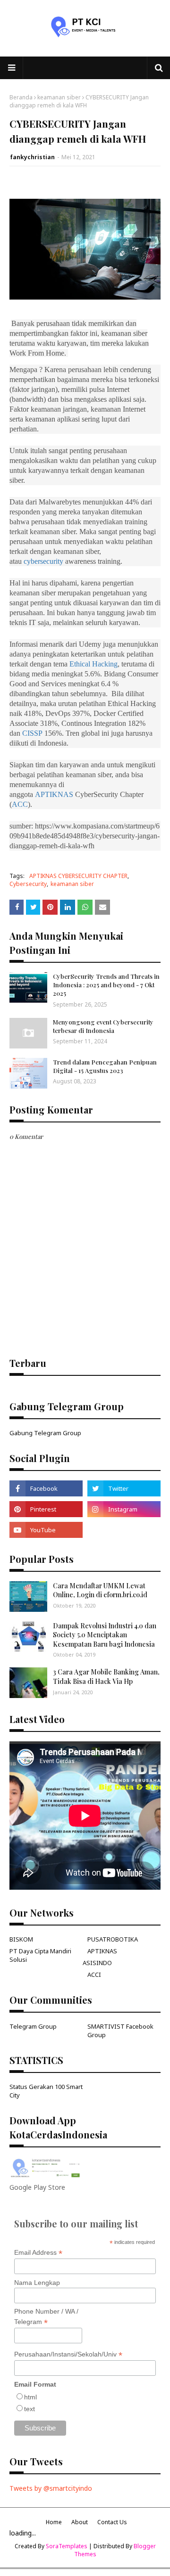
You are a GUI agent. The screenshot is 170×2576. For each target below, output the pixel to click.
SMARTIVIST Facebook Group (120, 2031)
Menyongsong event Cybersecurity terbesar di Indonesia (103, 1026)
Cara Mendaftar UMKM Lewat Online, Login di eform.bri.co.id (100, 1590)
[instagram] (124, 1509)
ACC (20, 804)
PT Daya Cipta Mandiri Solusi (40, 1955)
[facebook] (46, 1488)
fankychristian (32, 157)
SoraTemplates (67, 2546)
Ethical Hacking (93, 664)
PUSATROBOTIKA (113, 1939)
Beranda (21, 97)
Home (54, 2522)
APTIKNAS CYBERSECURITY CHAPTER (78, 876)
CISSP (32, 733)
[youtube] (46, 1530)
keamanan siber (59, 97)
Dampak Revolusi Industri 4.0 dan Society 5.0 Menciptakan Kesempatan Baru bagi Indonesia (105, 1635)
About (80, 2522)
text (30, 2409)
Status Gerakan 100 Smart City (46, 2091)
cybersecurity (43, 561)
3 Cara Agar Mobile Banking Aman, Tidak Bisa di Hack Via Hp (106, 1677)
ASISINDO (97, 1963)
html (30, 2397)
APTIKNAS (54, 794)
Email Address (38, 2253)
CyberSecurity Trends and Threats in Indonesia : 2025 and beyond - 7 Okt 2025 (106, 985)
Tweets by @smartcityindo (51, 2488)
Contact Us (112, 2522)
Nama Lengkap (37, 2283)
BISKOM (21, 1939)
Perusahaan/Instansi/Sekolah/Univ (68, 2354)
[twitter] (124, 1488)
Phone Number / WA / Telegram (46, 2317)
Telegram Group (33, 2026)
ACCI (94, 1975)
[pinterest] (46, 1509)
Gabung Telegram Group (45, 1433)
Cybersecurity (28, 884)
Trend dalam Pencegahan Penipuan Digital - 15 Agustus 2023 (105, 1066)
